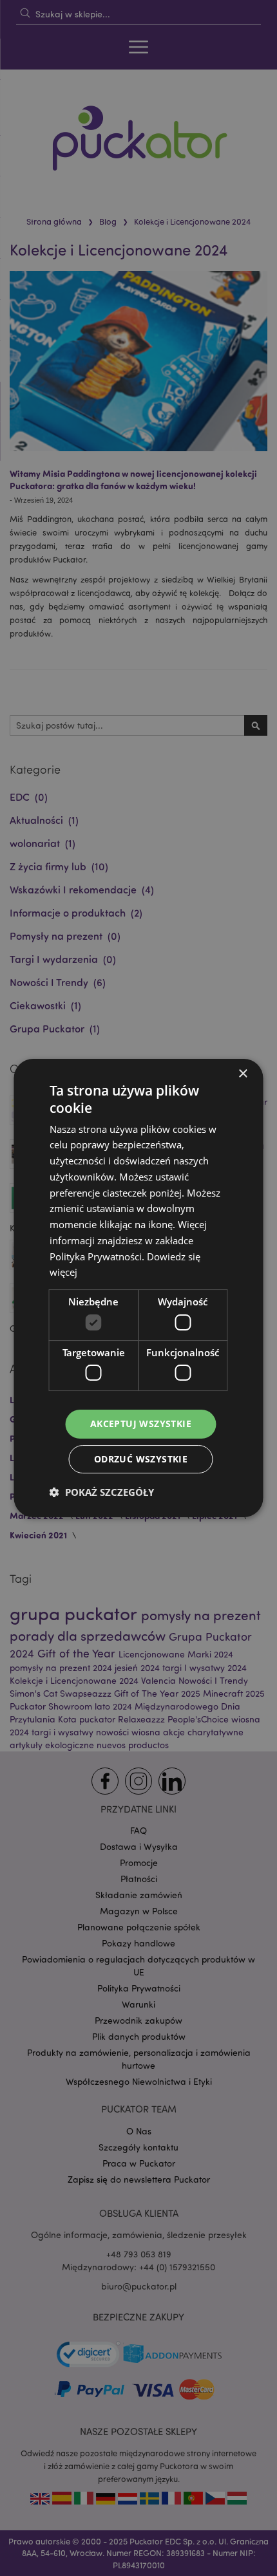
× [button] (243, 1074)
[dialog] (138, 1288)
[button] (102, 1492)
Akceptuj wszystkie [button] (141, 1423)
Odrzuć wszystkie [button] (141, 1459)
